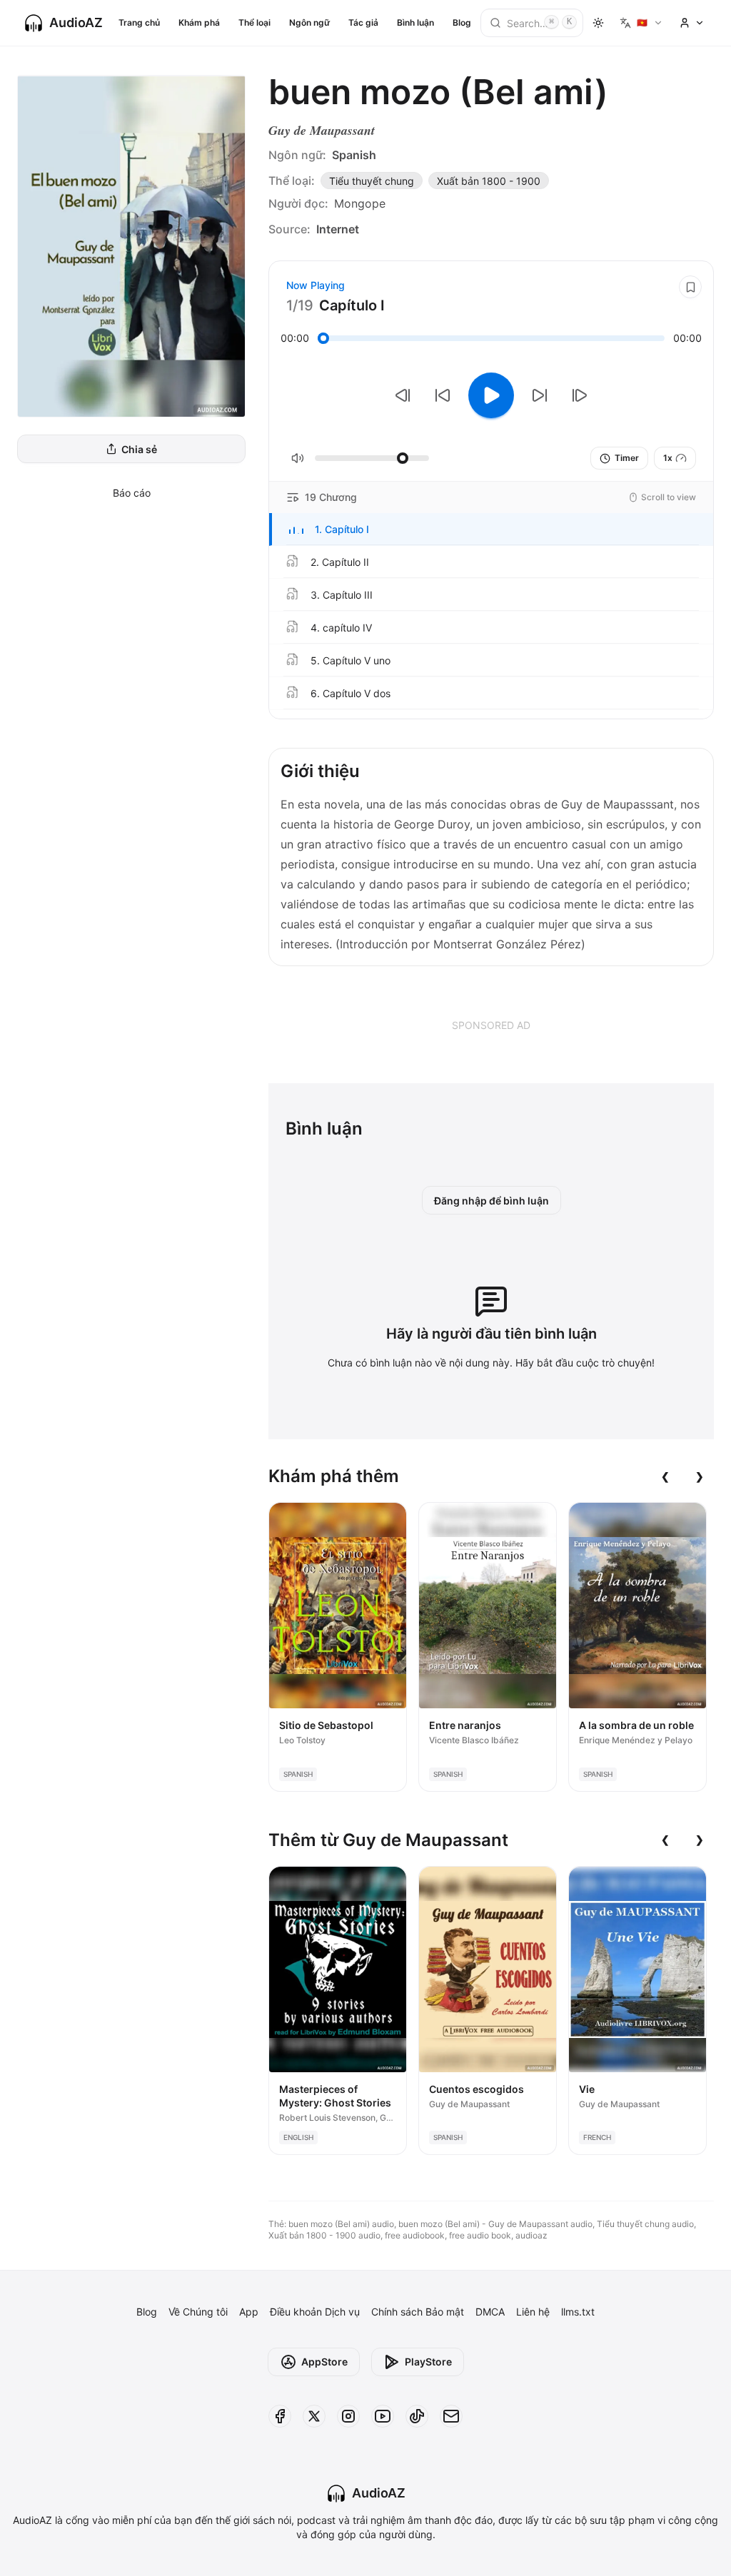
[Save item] (690, 287)
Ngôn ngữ (309, 22)
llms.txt (578, 2312)
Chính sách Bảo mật (418, 2312)
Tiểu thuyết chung (372, 181)
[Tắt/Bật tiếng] (298, 458)
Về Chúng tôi (198, 2312)
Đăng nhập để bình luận (491, 1201)
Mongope (360, 203)
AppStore (324, 2362)
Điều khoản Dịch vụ (315, 2312)
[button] (491, 529)
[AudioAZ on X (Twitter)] (314, 2416)
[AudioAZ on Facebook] (280, 2416)
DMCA (490, 2312)
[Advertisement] (491, 1025)
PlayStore (428, 2362)
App (249, 2312)
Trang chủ (139, 22)
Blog (462, 22)
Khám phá (199, 22)
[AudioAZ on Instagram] (348, 2416)
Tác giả (363, 22)
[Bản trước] (403, 395)
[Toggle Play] (491, 395)
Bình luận (415, 22)
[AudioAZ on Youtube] (383, 2416)
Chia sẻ (139, 449)
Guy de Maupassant (322, 130)
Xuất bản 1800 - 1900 (489, 181)
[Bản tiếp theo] (580, 395)
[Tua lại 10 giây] (443, 395)
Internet (338, 229)
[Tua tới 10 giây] (540, 395)
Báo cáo (132, 493)
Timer (627, 458)
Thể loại (254, 22)
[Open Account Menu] (692, 23)
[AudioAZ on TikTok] (417, 2416)
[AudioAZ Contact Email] (451, 2416)
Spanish (354, 155)
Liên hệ (533, 2312)
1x (668, 458)
